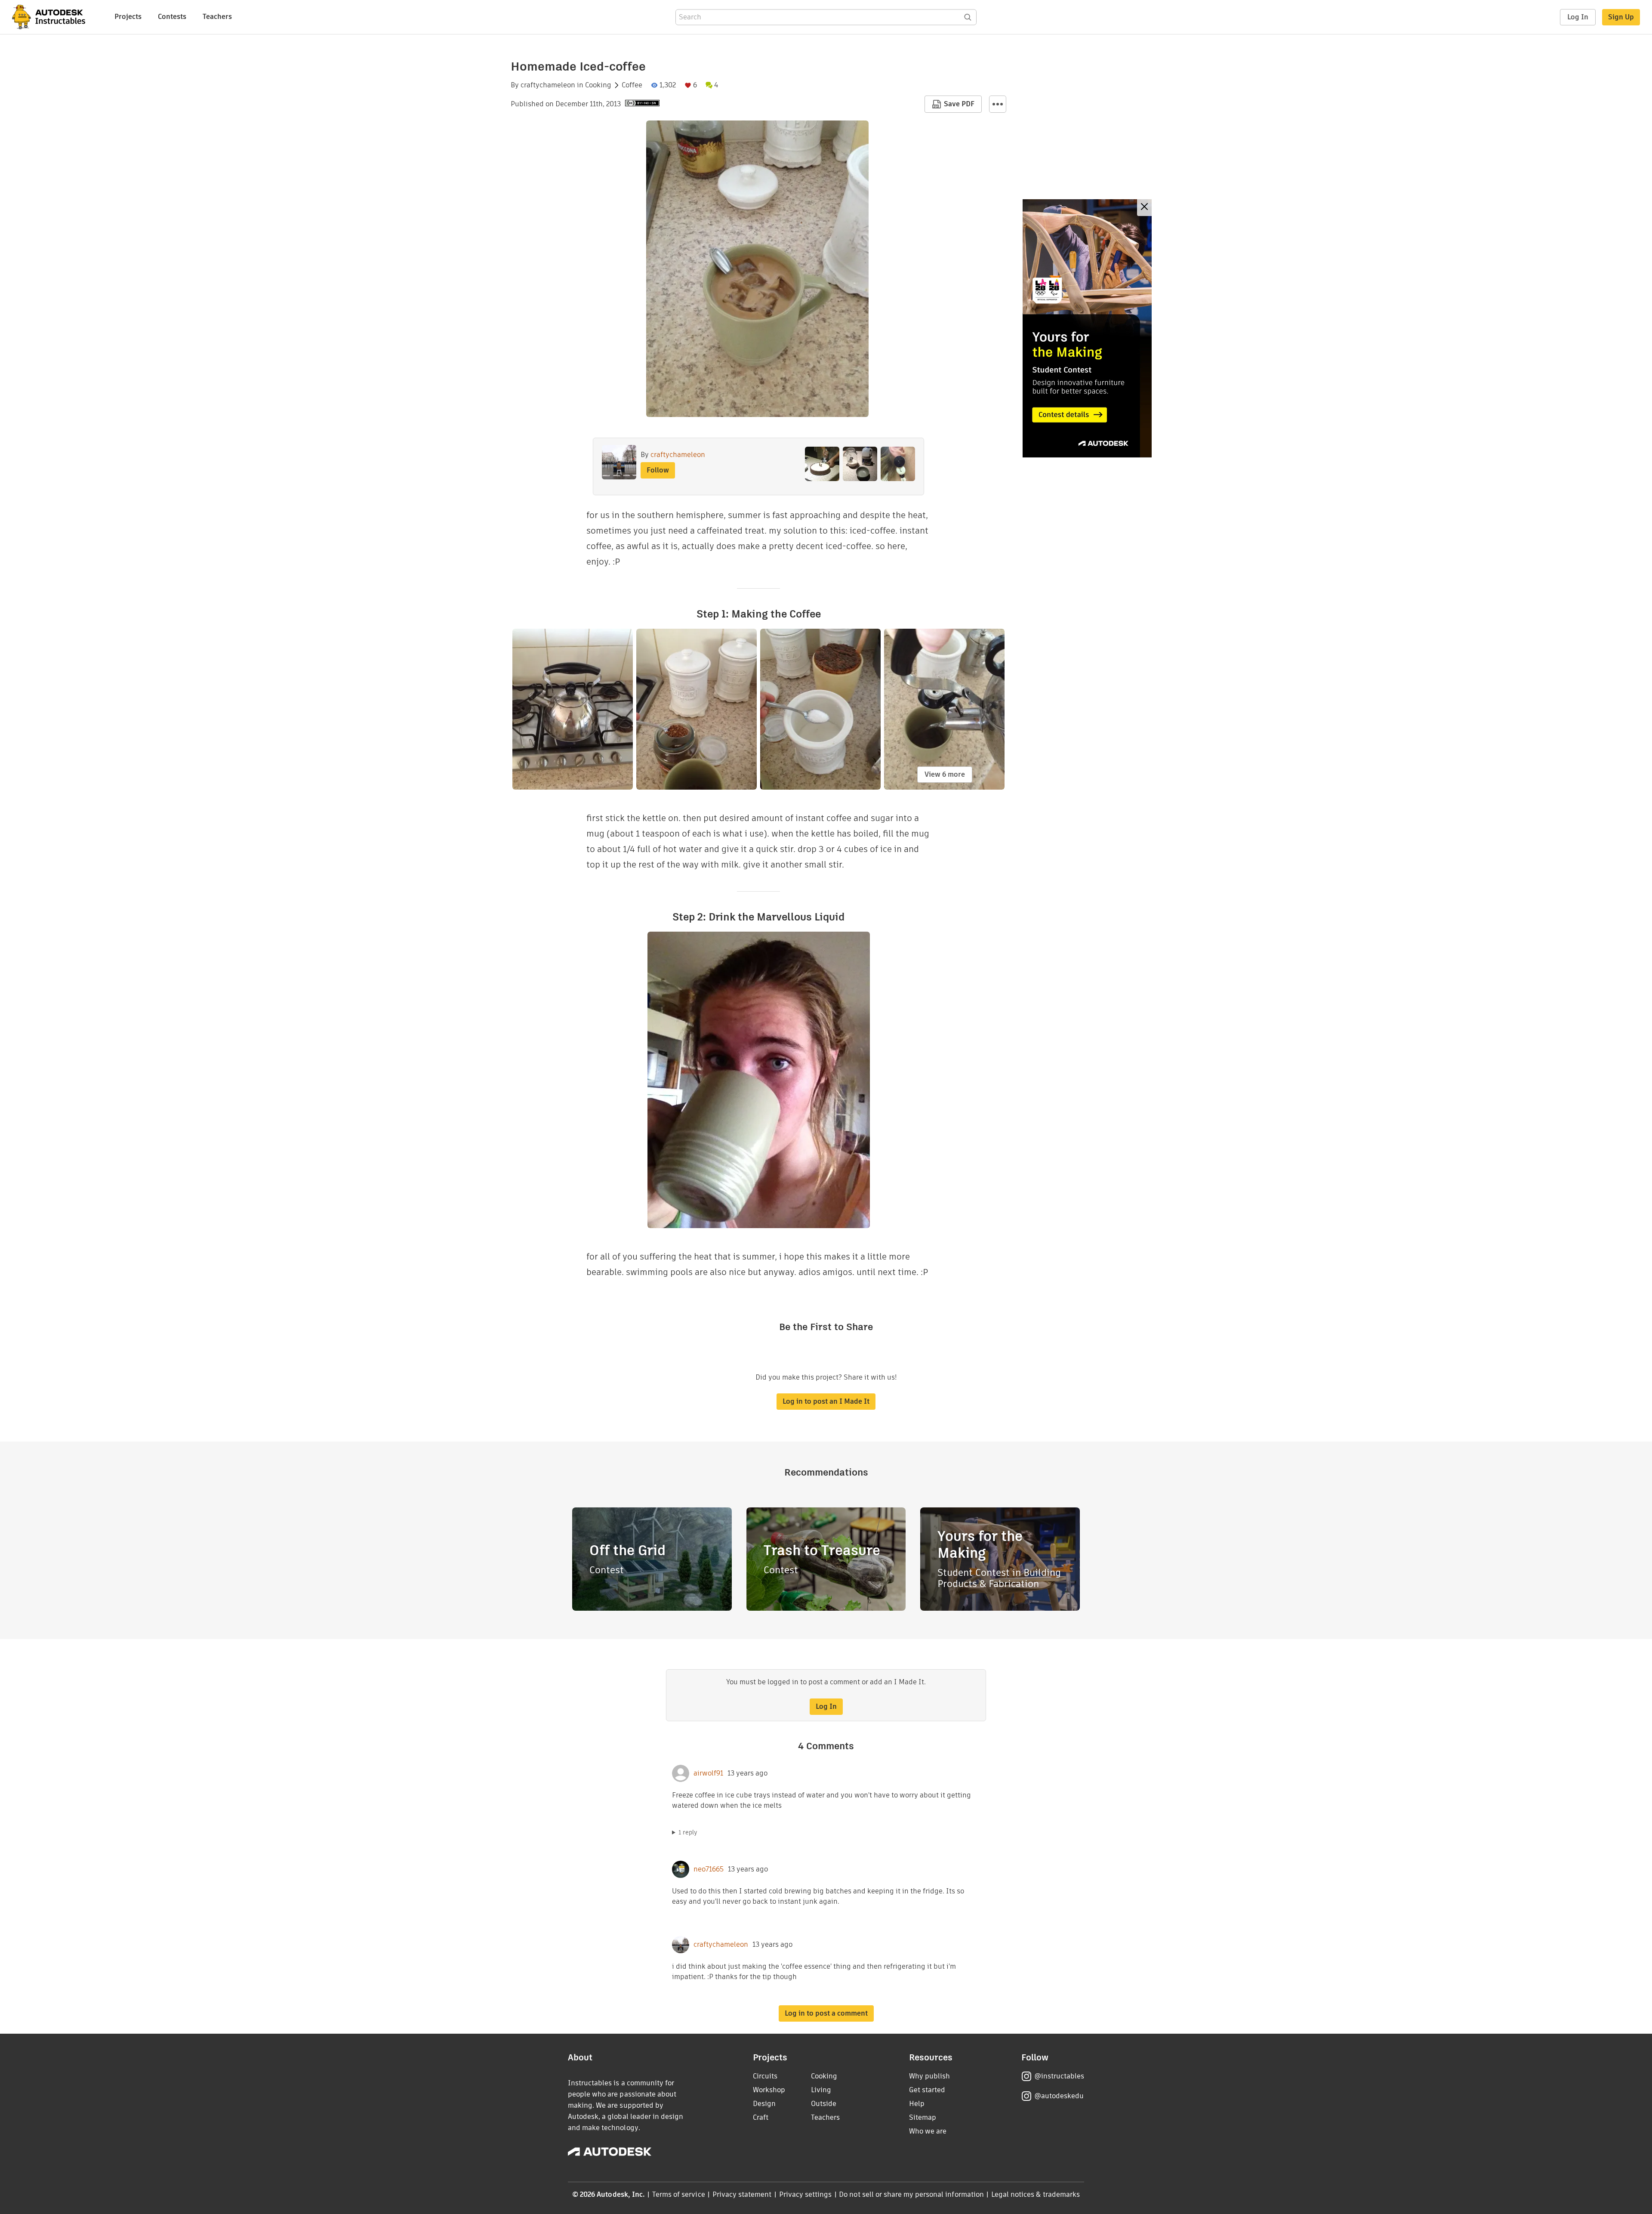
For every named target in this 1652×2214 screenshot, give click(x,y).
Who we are (928, 2131)
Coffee (632, 85)
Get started (927, 2090)
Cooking (598, 85)
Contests (172, 17)
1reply (688, 1832)
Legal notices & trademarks (1036, 2194)
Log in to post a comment (826, 2013)
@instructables (1059, 2076)
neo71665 (709, 1869)
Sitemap (923, 2117)
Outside (824, 2104)
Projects (128, 17)
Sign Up (1621, 17)
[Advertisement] (1087, 328)
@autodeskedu (1059, 2096)
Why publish (929, 2076)
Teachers (217, 17)
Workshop (769, 2090)
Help (917, 2104)
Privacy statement (742, 2194)
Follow (658, 470)
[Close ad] (1144, 208)
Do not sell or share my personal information (911, 2194)
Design (764, 2104)
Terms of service (679, 2194)
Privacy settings (806, 2194)
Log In (1578, 17)
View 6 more (945, 774)
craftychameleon (548, 85)
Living (821, 2090)
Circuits (765, 2076)
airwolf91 (708, 1773)
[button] (998, 104)
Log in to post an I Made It (826, 1401)
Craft (761, 2117)
